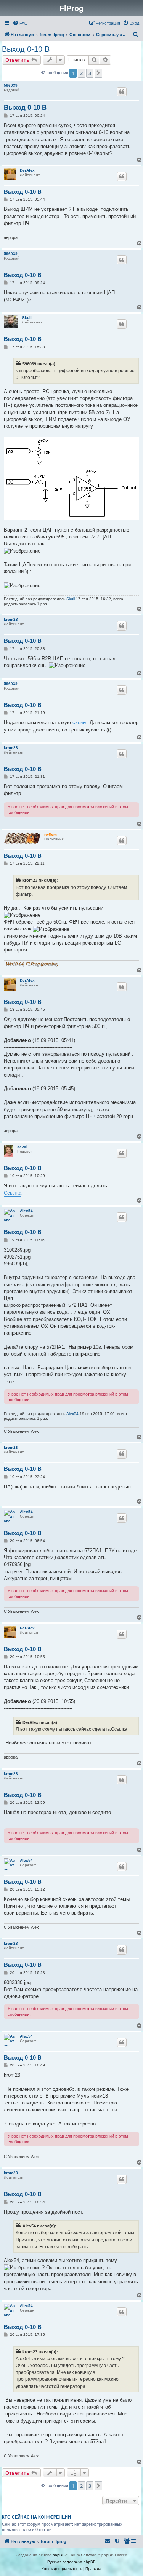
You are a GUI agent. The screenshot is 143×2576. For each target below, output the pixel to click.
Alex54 (26, 1211)
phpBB (59, 2555)
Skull (27, 318)
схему (80, 722)
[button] (98, 73)
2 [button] (81, 73)
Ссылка (13, 1193)
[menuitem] (20, 23)
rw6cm (51, 834)
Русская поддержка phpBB (71, 2562)
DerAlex (27, 170)
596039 (11, 85)
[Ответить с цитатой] (122, 92)
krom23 (11, 619)
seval (22, 1147)
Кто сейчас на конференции (36, 2517)
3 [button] (90, 73)
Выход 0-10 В (26, 49)
